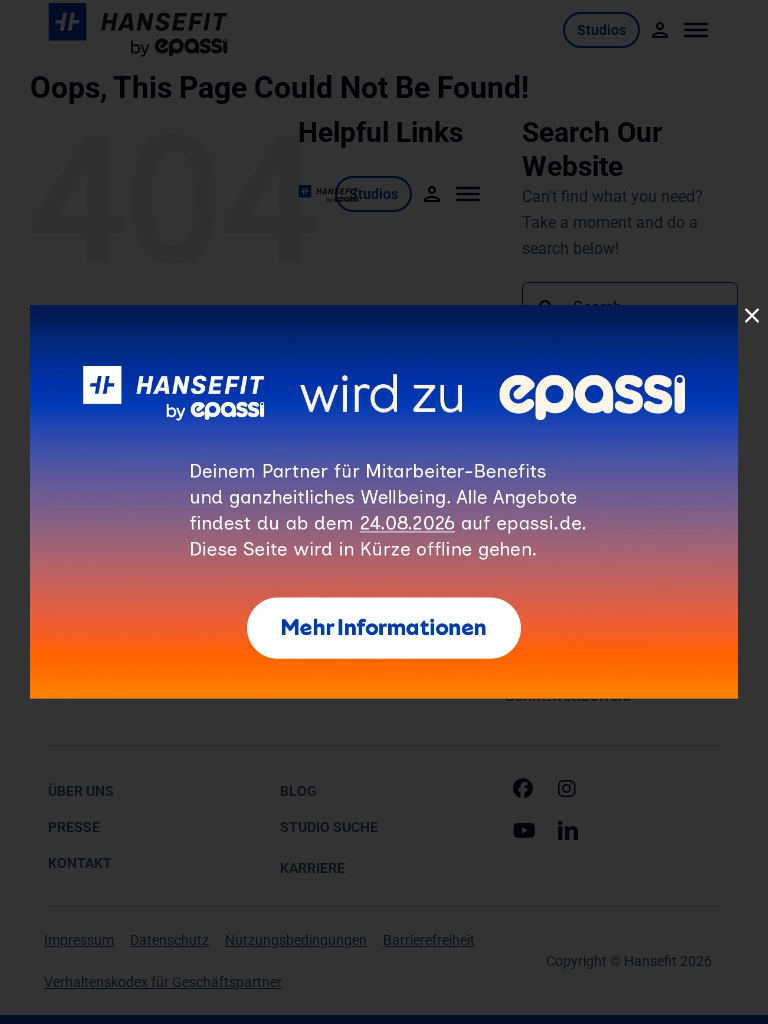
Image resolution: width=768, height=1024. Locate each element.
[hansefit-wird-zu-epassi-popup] (384, 312)
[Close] (752, 316)
